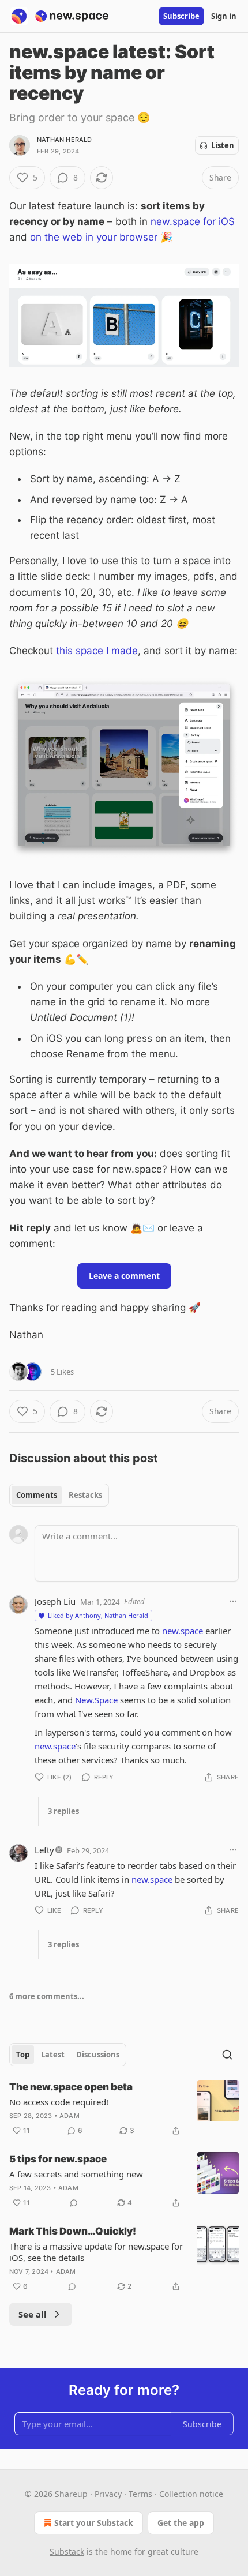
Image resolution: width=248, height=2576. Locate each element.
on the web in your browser (94, 237)
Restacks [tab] (85, 1495)
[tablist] (59, 1495)
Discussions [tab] (98, 2055)
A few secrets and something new (76, 2174)
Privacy (108, 2494)
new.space (183, 1631)
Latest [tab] (53, 2055)
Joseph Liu (55, 1601)
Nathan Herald (65, 140)
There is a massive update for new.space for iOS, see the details (96, 2252)
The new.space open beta (71, 2087)
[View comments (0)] (74, 2203)
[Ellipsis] (233, 1601)
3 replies (63, 1811)
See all (33, 2314)
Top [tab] (23, 2055)
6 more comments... (47, 1996)
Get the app (181, 2523)
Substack (67, 2551)
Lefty (44, 1850)
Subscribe (181, 16)
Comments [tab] (37, 1495)
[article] (124, 2109)
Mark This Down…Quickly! (73, 2231)
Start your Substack (94, 2523)
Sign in (224, 16)
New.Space (96, 1700)
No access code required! (59, 2102)
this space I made (97, 651)
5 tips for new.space (58, 2159)
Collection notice (191, 2494)
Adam (69, 2116)
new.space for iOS (193, 221)
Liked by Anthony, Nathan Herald (98, 1615)
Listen (223, 145)
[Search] (227, 2055)
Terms (140, 2494)
